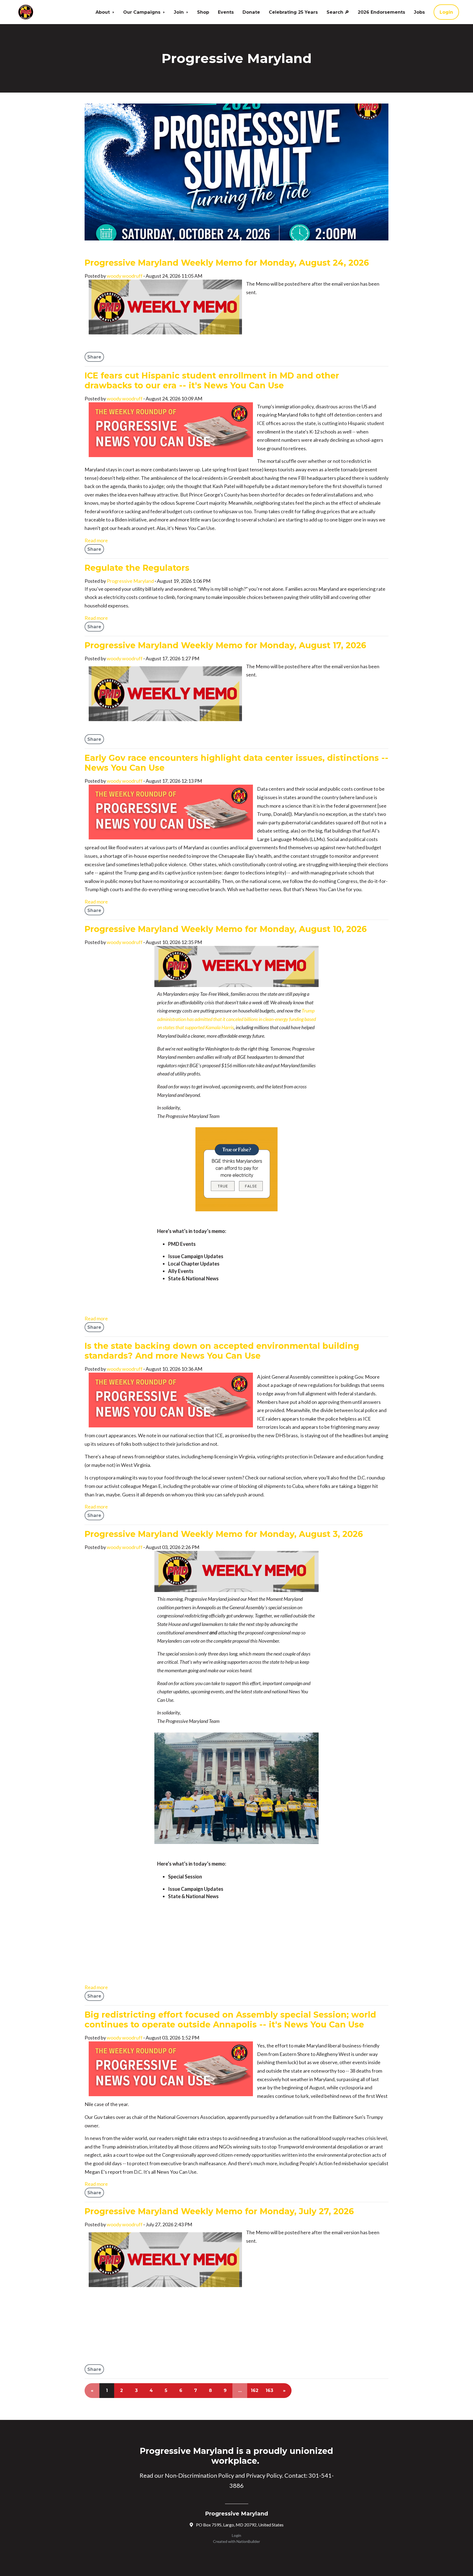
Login (446, 12)
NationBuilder (248, 2541)
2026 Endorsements (381, 12)
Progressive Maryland (130, 581)
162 (255, 2390)
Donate (251, 12)
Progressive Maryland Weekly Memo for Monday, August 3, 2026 (224, 1534)
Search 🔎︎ (338, 12)
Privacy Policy (264, 2475)
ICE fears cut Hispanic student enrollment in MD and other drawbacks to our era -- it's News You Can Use (212, 381)
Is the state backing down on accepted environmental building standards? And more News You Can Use (222, 1351)
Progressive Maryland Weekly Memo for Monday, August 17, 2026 (225, 645)
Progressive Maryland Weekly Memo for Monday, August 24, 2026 (227, 263)
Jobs (419, 12)
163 (269, 2390)
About (103, 12)
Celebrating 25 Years (293, 12)
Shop (203, 12)
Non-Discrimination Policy (199, 2475)
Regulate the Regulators (137, 568)
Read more (96, 540)
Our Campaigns (142, 12)
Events (226, 12)
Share (94, 357)
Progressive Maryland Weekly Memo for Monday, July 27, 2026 (219, 2211)
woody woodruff (125, 276)
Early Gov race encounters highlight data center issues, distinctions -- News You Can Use (236, 763)
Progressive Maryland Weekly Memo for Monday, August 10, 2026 (226, 929)
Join (179, 12)
